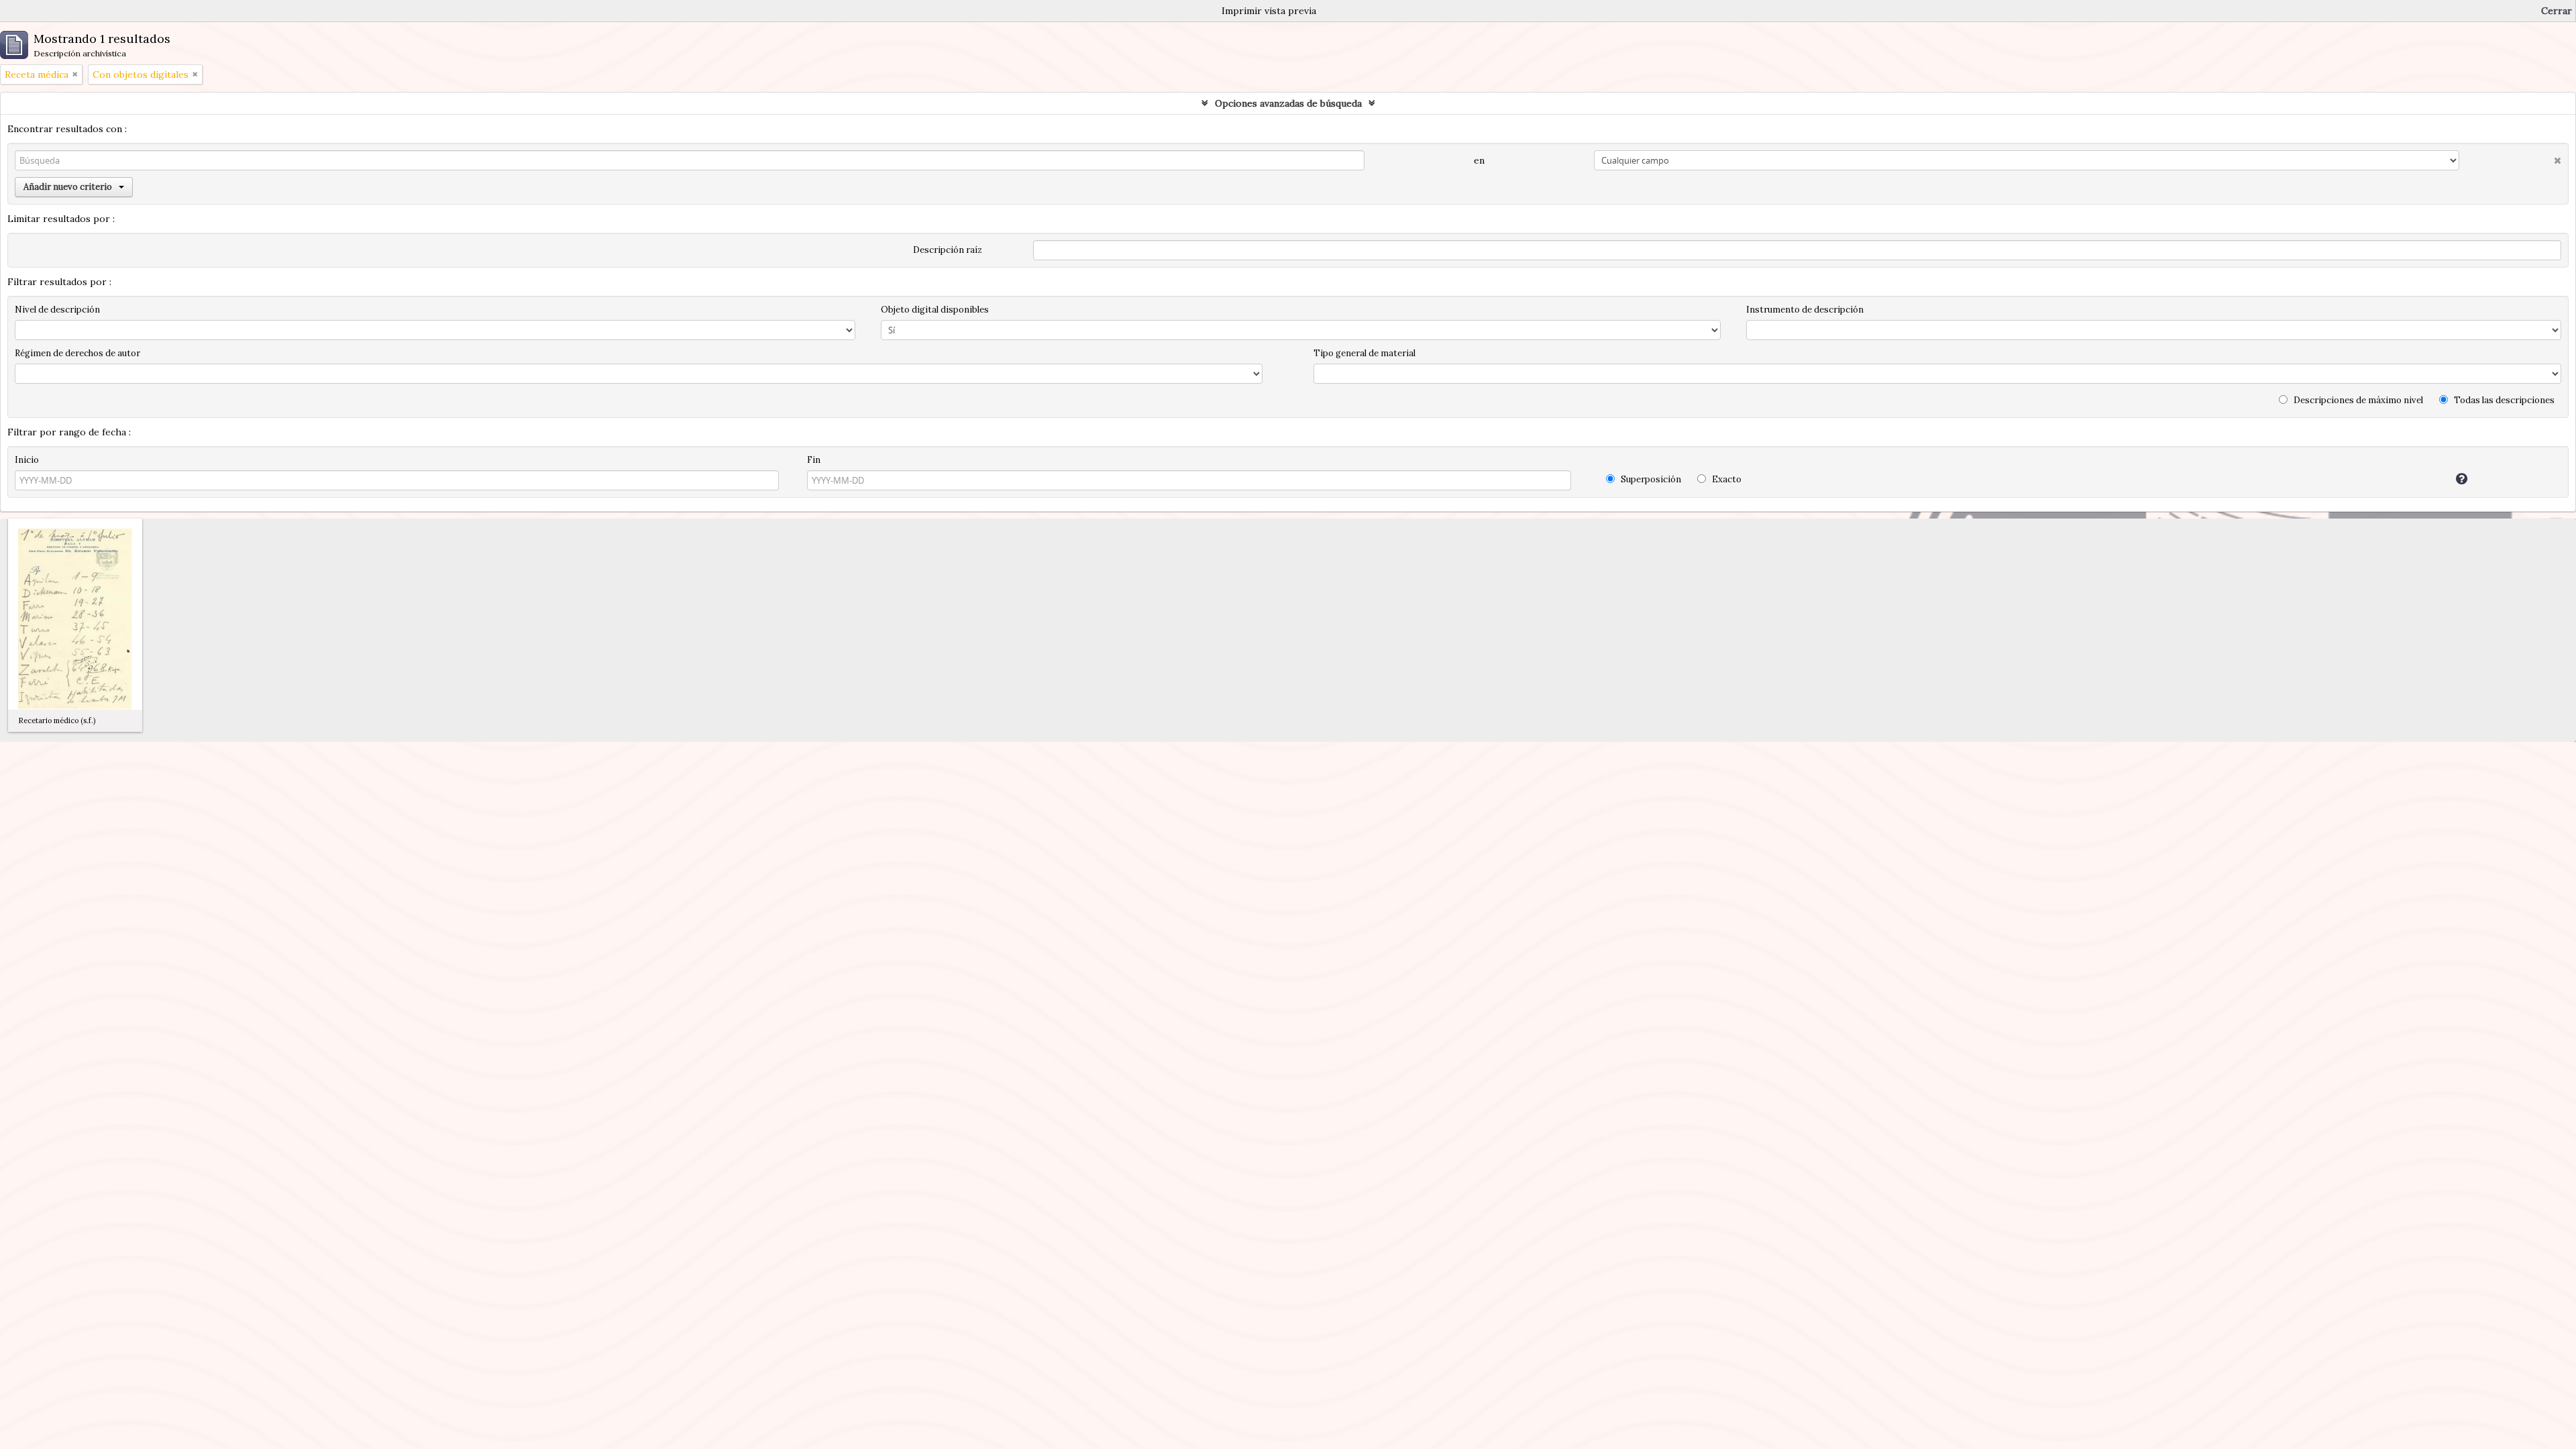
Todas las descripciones (2503, 400)
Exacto (1726, 479)
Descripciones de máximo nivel (2357, 400)
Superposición (1650, 479)
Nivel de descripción (57, 310)
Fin (814, 460)
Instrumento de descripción (1805, 310)
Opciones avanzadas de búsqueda (1288, 103)
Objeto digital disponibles (935, 310)
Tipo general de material (1364, 353)
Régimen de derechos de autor (77, 353)
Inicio (27, 460)
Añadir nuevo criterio (68, 187)
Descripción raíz (948, 250)
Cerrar (2557, 11)
